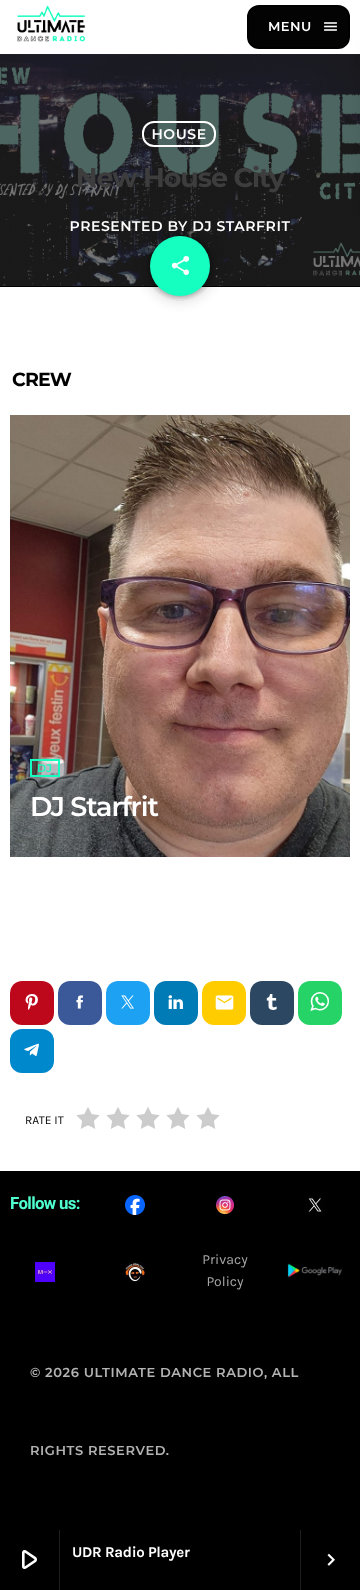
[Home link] (51, 27)
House (178, 134)
